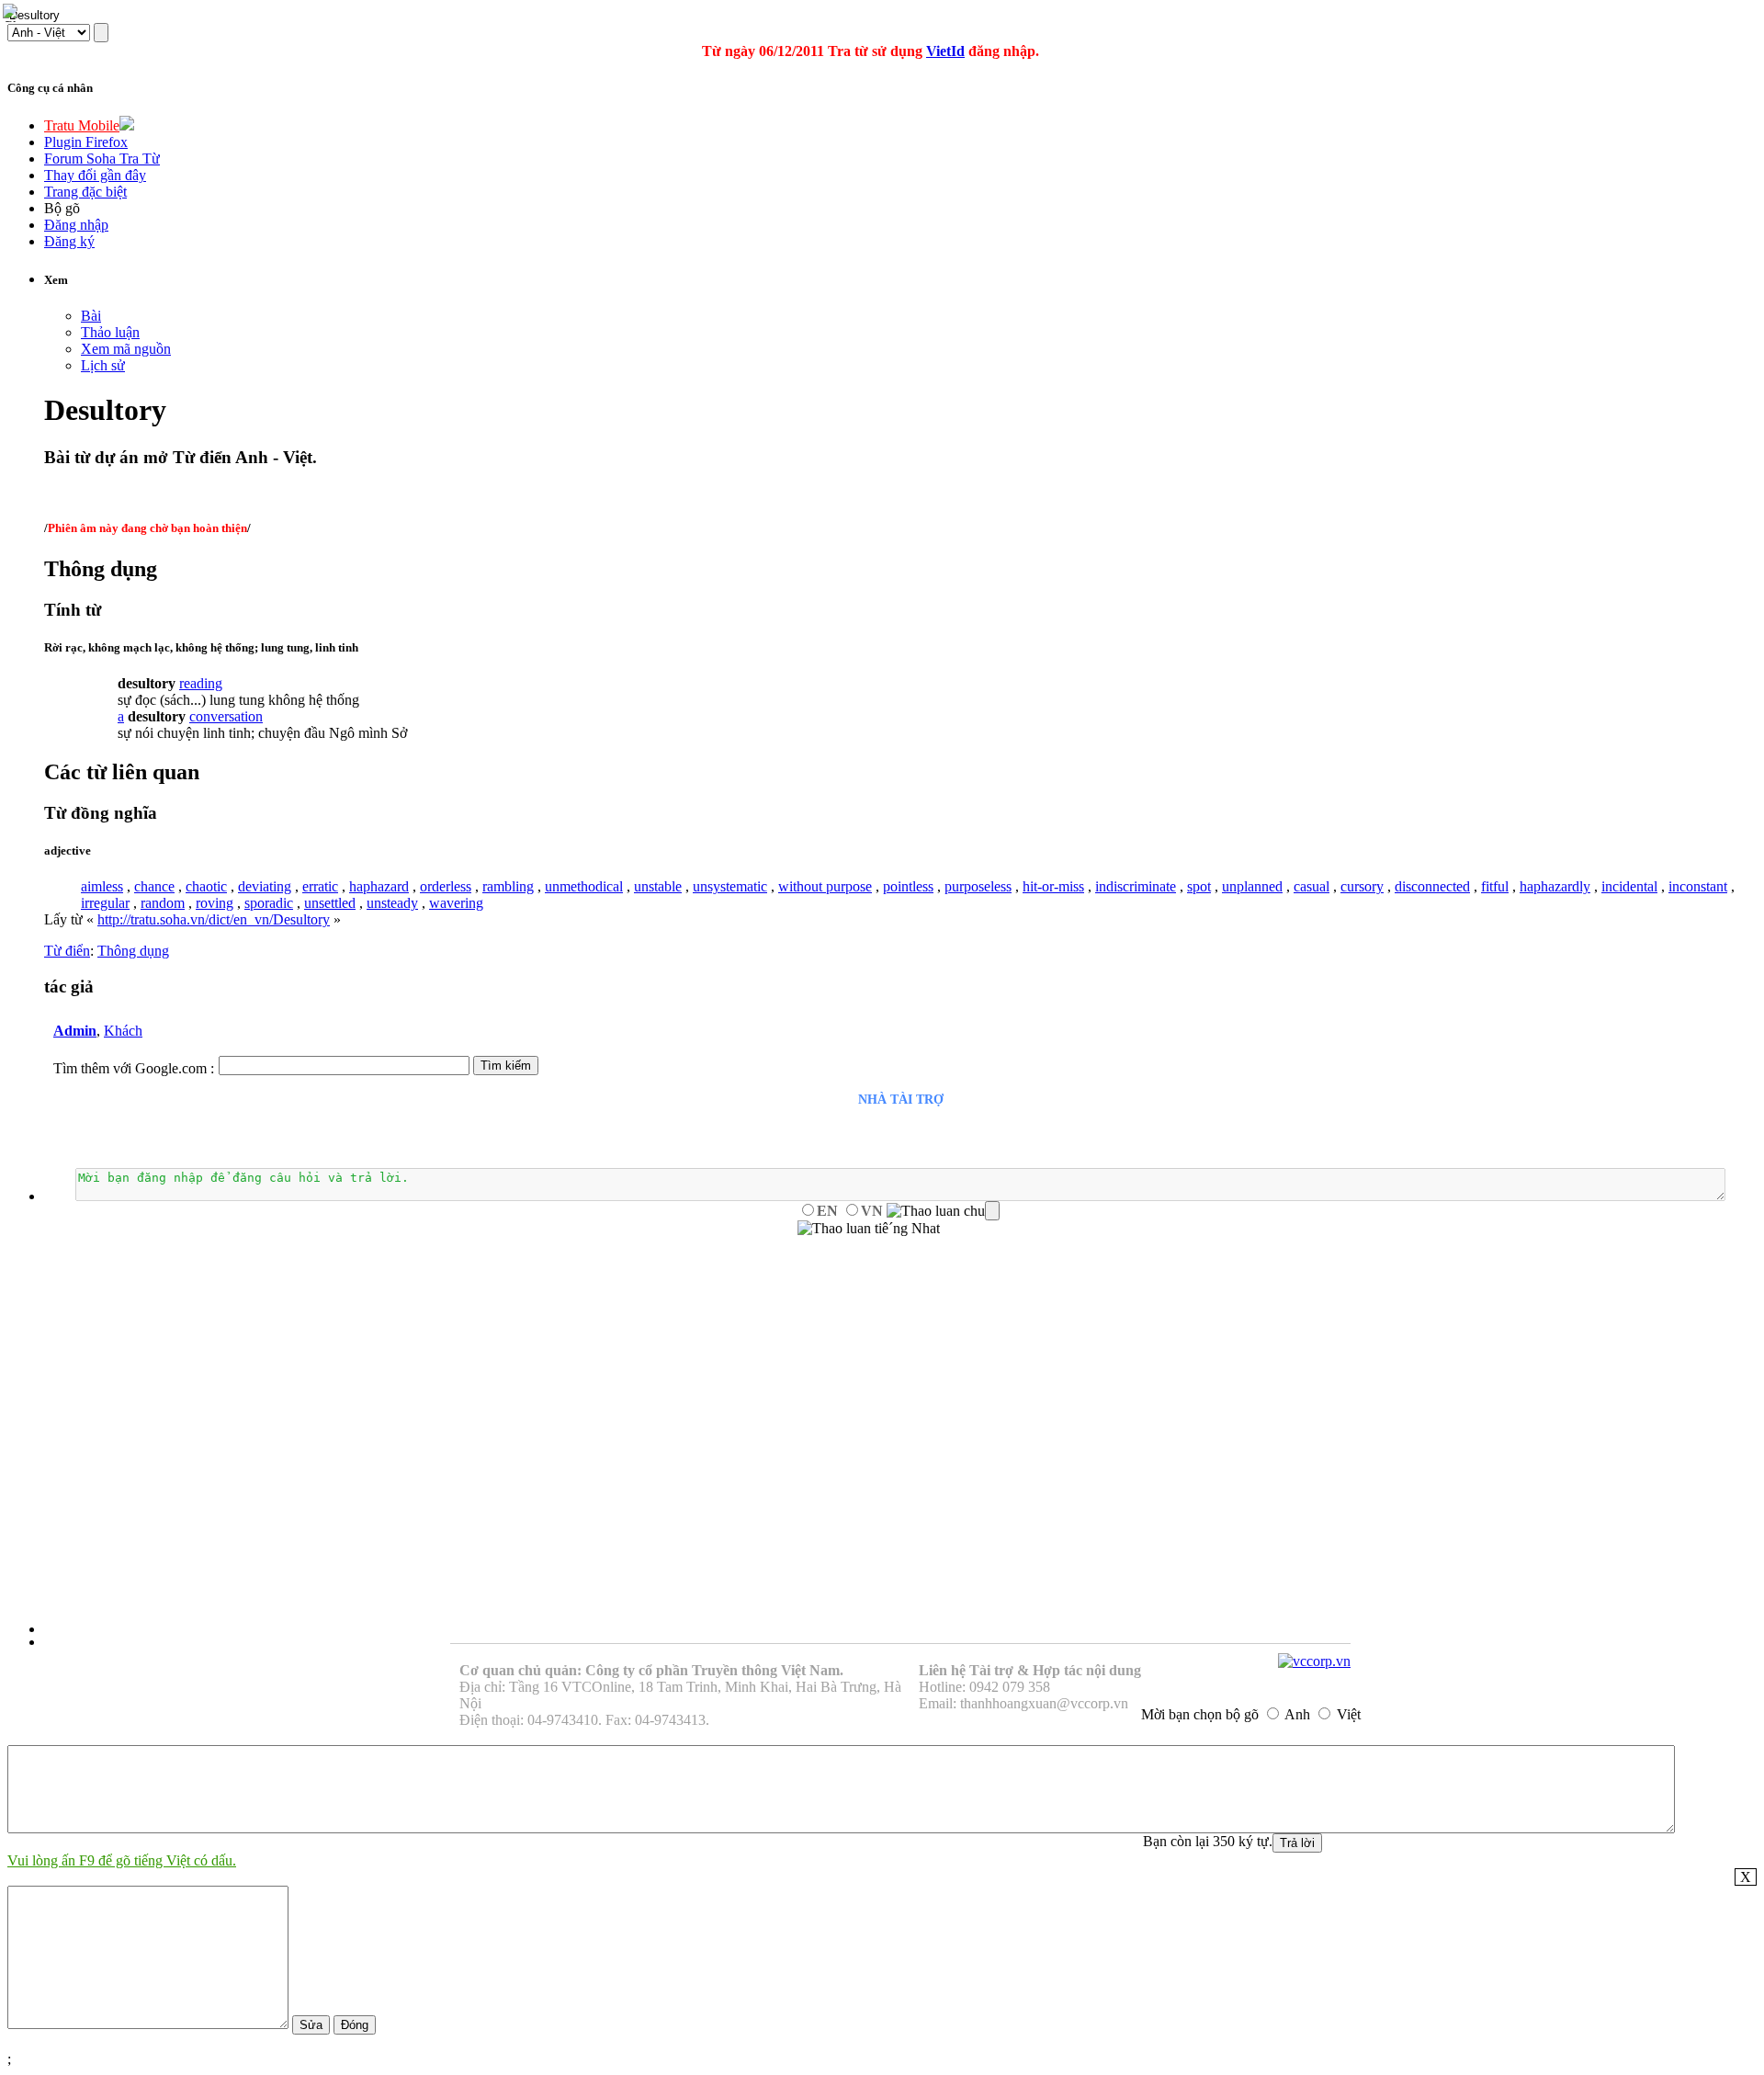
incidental (1629, 886)
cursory (1362, 886)
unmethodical (584, 886)
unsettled (330, 903)
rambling (508, 886)
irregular (105, 903)
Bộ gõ (62, 208)
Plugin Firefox (86, 142)
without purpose (825, 886)
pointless (908, 886)
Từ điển (67, 951)
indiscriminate (1136, 886)
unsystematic (730, 886)
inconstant (1698, 886)
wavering (456, 903)
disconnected (1432, 886)
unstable (658, 886)
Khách (123, 1031)
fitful (1495, 886)
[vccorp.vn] (1314, 1661)
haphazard (379, 886)
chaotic (206, 886)
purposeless (978, 886)
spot (1199, 886)
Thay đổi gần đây (95, 175)
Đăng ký (69, 241)
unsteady (392, 903)
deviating (265, 886)
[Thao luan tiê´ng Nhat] (869, 1229)
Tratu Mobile (82, 125)
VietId (945, 51)
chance (154, 886)
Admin (75, 1031)
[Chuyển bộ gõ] (13, 13)
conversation (226, 716)
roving (215, 903)
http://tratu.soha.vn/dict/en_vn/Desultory (214, 919)
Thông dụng (133, 951)
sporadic (269, 903)
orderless (446, 886)
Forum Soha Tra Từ (102, 159)
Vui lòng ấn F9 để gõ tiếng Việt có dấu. (122, 1860)
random (163, 903)
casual (1312, 886)
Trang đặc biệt (85, 192)
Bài (91, 316)
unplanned (1252, 886)
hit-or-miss (1053, 886)
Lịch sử (103, 365)
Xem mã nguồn (126, 349)
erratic (320, 886)
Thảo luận (110, 332)
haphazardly (1555, 886)
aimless (102, 886)
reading (201, 683)
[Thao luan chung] (943, 1211)
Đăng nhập (76, 225)
